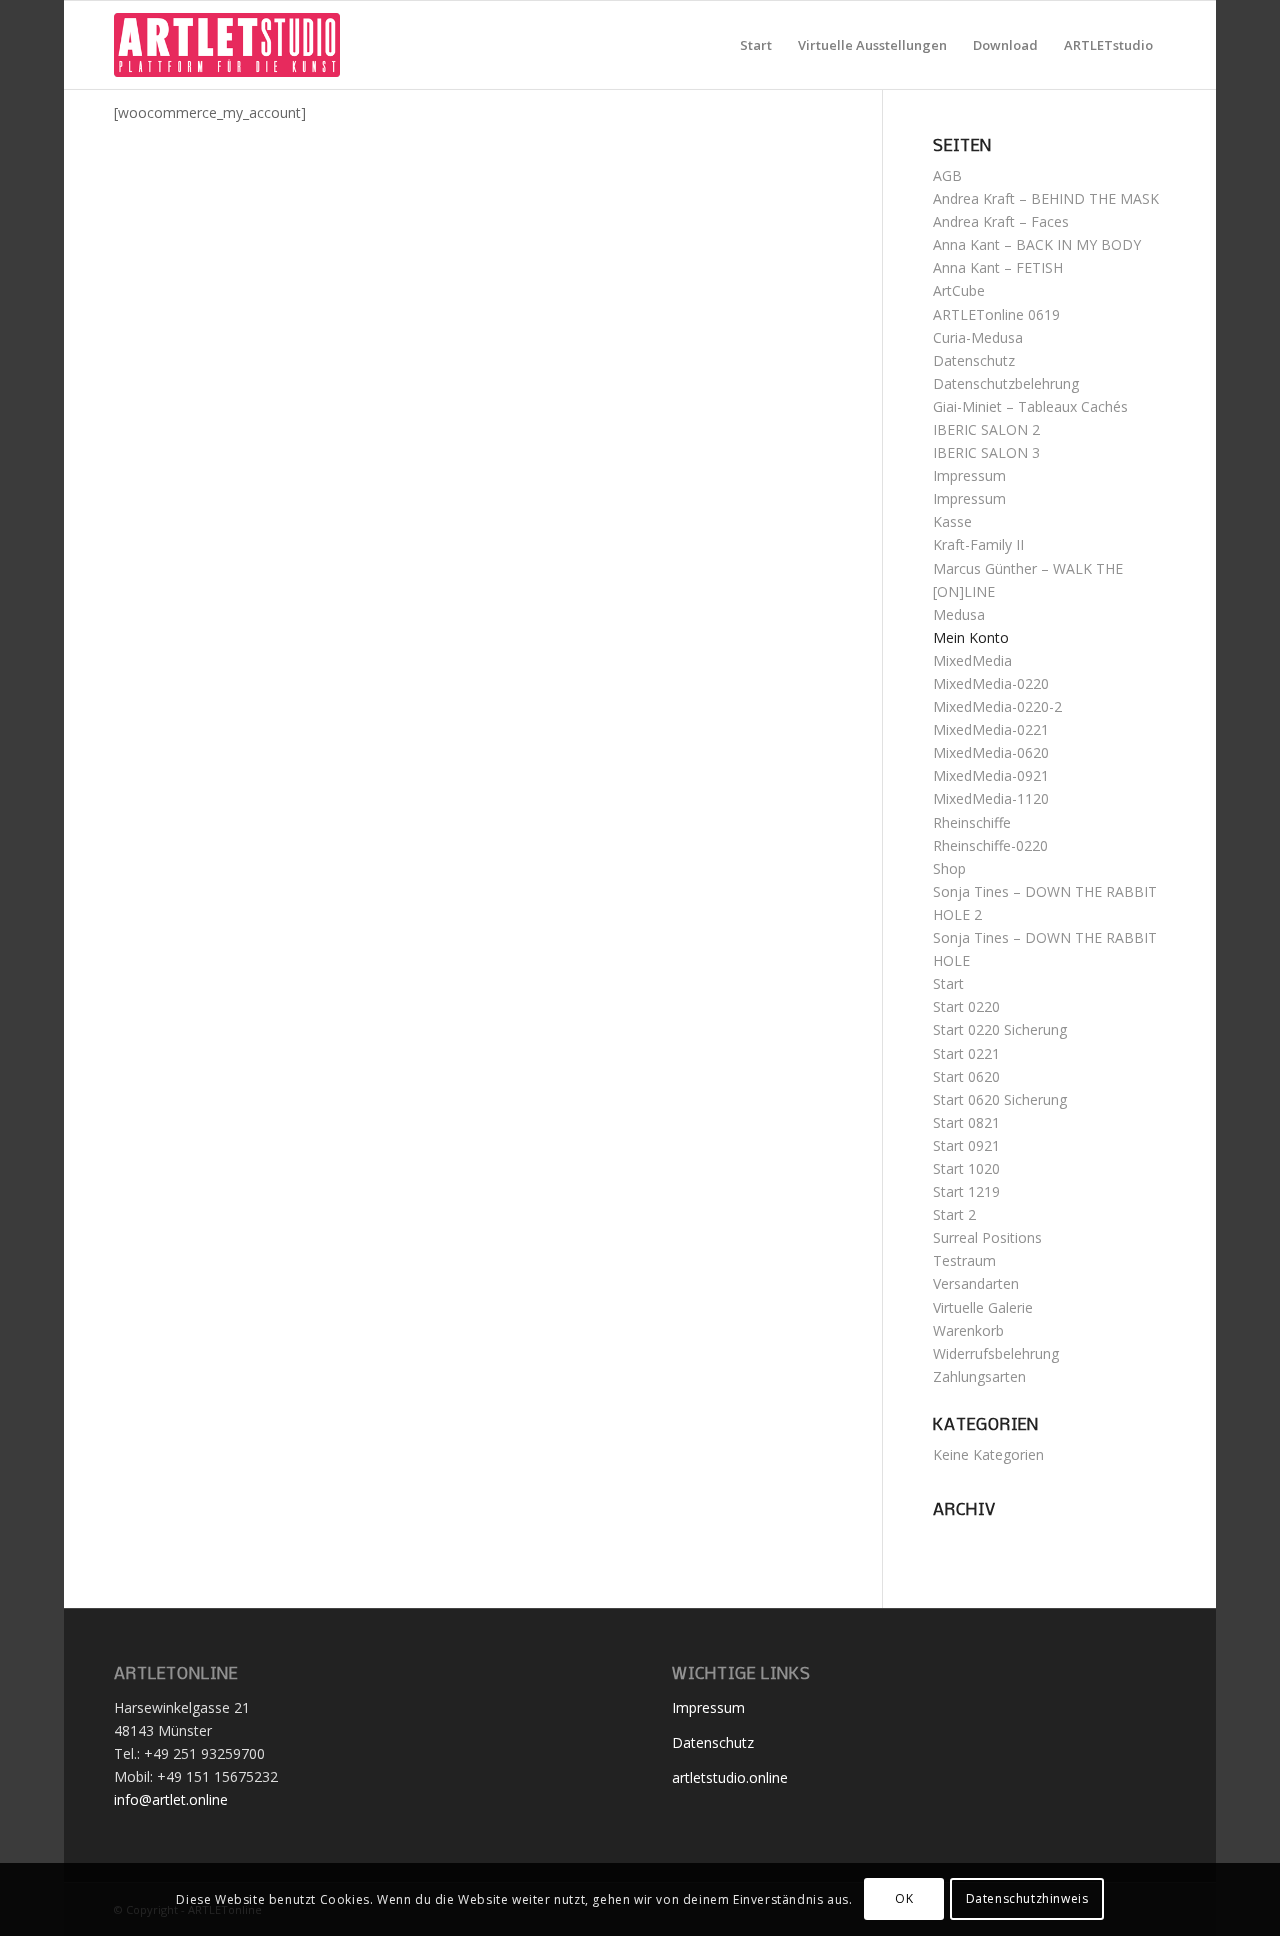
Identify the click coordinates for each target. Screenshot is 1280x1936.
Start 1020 (966, 1168)
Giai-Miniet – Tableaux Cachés (1030, 406)
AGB (947, 175)
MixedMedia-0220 (991, 683)
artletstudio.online (730, 1777)
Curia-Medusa (978, 337)
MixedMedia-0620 (991, 752)
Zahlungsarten (979, 1376)
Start (948, 983)
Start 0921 (966, 1145)
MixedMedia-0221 (991, 729)
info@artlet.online (171, 1799)
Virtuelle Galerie (983, 1307)
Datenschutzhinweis (1027, 1898)
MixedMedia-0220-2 (997, 706)
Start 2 (954, 1214)
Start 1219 (966, 1191)
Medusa (959, 614)
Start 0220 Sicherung (1000, 1029)
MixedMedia (972, 660)
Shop (949, 868)
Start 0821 (966, 1122)
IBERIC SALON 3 (986, 452)
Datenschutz (974, 360)
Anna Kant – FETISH (998, 267)
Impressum (969, 475)
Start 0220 (966, 1006)
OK (904, 1898)
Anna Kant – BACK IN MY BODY (1037, 244)
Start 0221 (966, 1053)
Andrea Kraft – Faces (1001, 221)
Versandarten (976, 1283)
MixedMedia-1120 (991, 798)
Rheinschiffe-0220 (990, 845)
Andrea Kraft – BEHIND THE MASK (1046, 198)
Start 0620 (966, 1076)
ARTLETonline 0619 (996, 314)
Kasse (952, 521)
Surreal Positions (987, 1237)
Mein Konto (971, 637)
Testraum (964, 1260)
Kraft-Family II (978, 544)
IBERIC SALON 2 (986, 429)
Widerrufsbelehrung (996, 1353)
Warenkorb (968, 1330)
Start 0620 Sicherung (1000, 1099)
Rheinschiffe (972, 822)
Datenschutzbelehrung (1006, 383)
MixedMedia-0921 (991, 775)
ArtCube (959, 290)
